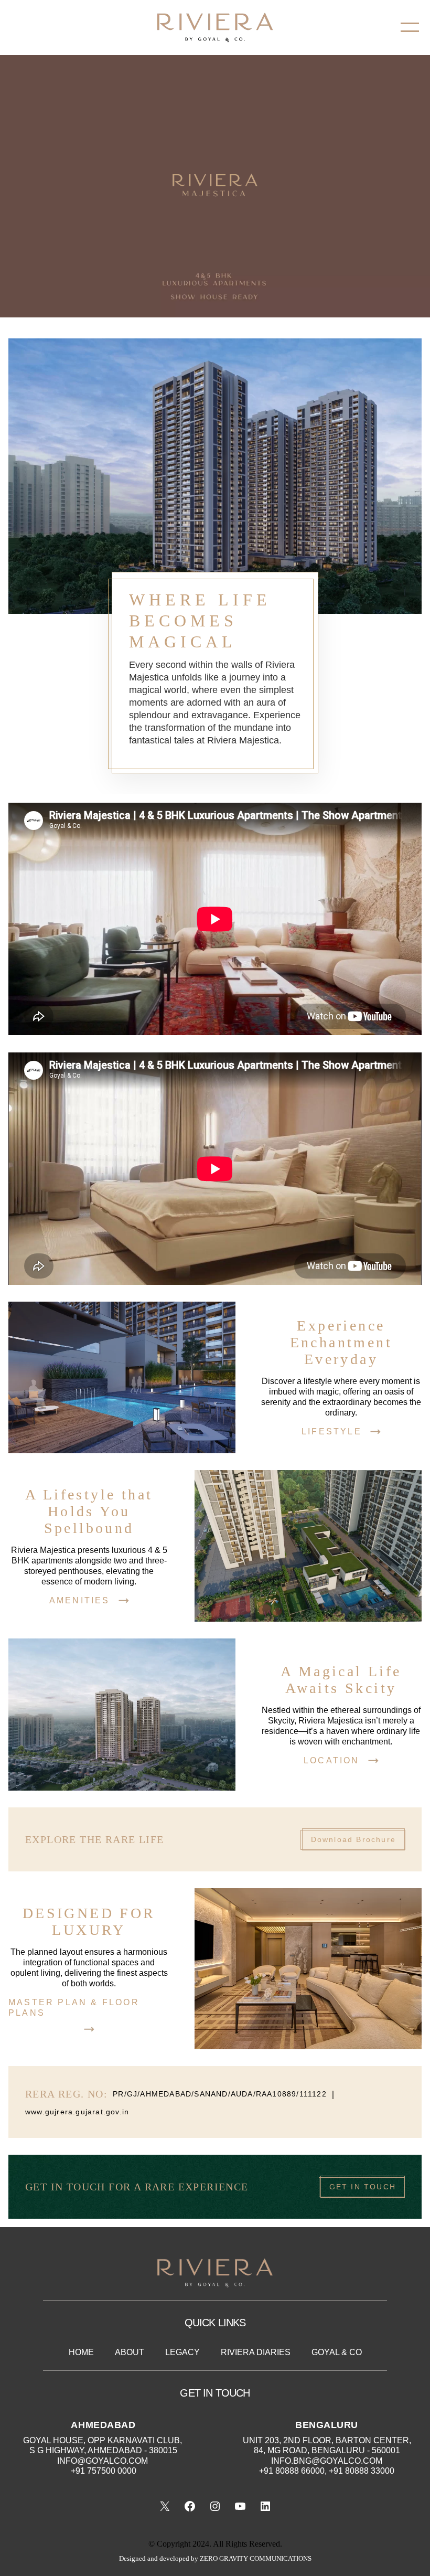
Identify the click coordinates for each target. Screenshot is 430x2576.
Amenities (80, 1600)
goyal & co (337, 2352)
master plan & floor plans (74, 2008)
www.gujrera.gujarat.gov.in (77, 2112)
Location (332, 1760)
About (130, 2352)
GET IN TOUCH (363, 2187)
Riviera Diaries (256, 2352)
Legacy (182, 2352)
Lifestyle (332, 1431)
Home (81, 2352)
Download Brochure (353, 1839)
